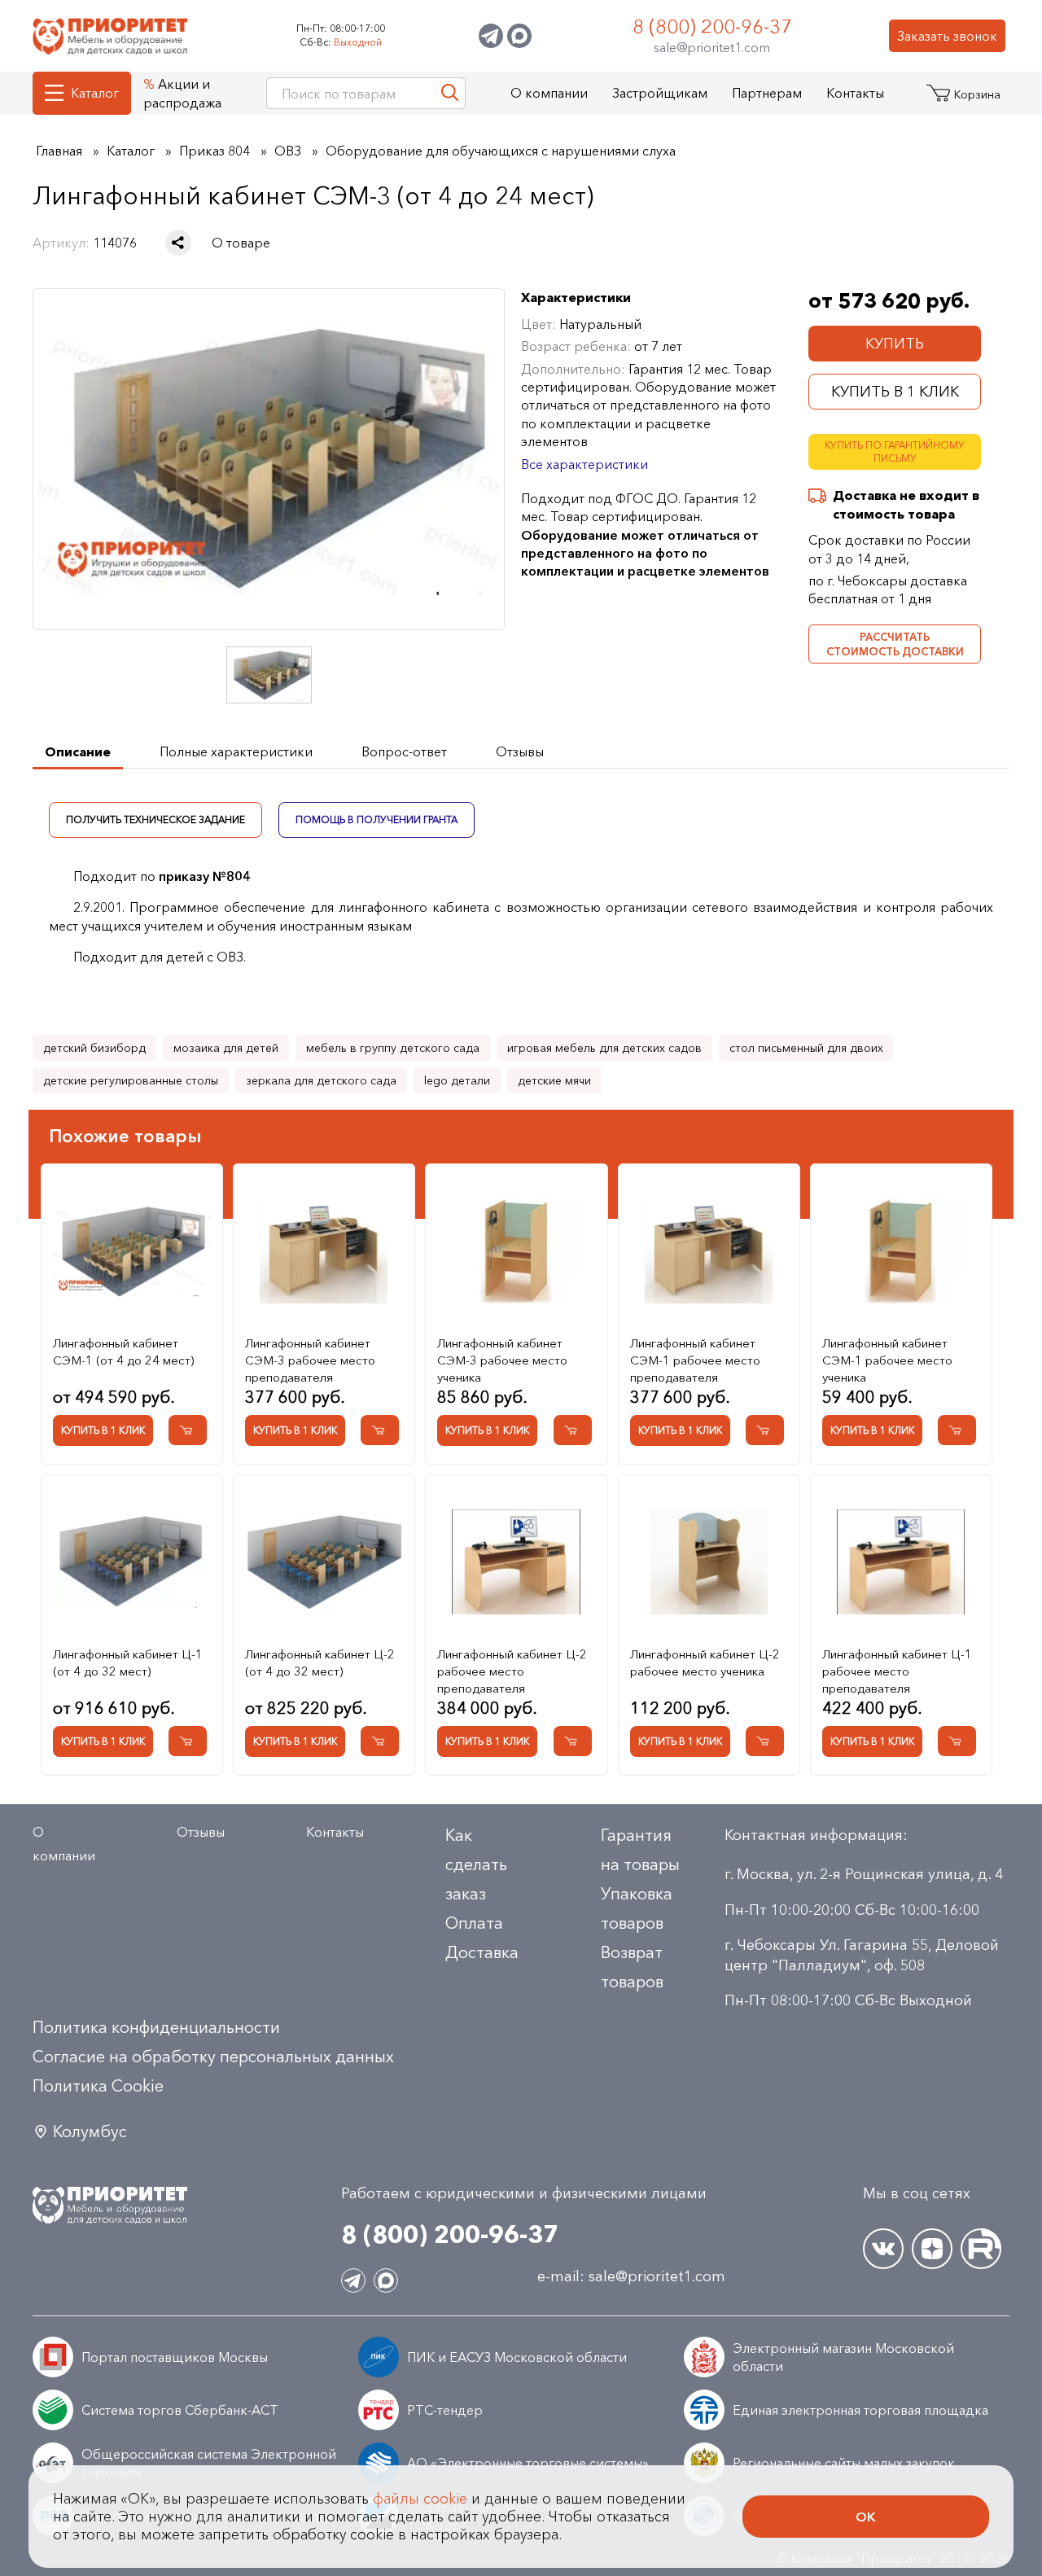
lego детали (457, 1080)
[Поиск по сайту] (450, 93)
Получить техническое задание (155, 819)
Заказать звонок (947, 36)
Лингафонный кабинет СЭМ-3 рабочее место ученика (502, 1360)
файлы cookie (420, 2499)
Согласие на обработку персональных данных (213, 2057)
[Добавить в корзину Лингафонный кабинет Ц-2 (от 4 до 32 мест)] (380, 1741)
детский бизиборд (94, 1048)
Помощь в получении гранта (377, 819)
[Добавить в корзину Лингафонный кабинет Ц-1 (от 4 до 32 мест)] (188, 1741)
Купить (895, 344)
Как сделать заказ (476, 1864)
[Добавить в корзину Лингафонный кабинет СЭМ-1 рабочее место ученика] (957, 1430)
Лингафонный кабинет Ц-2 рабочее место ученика (705, 1663)
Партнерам (767, 93)
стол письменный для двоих (806, 1048)
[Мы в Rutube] (981, 2249)
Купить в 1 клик (895, 392)
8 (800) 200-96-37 (712, 26)
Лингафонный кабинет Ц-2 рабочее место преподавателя (512, 1671)
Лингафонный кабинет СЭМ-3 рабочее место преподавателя (310, 1360)
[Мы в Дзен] (932, 2249)
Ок (866, 2517)
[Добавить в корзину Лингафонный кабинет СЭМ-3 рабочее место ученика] (573, 1430)
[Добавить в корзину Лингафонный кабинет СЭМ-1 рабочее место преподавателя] (765, 1430)
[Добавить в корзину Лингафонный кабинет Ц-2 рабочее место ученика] (765, 1741)
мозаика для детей (226, 1048)
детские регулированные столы (131, 1080)
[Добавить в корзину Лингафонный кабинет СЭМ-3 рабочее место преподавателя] (380, 1430)
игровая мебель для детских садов (604, 1048)
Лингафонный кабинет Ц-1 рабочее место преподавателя (897, 1671)
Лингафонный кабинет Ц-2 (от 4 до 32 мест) (320, 1663)
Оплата (474, 1923)
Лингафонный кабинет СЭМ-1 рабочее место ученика (887, 1360)
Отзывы (201, 1832)
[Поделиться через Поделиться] (178, 243)
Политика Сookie (98, 2086)
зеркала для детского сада (321, 1080)
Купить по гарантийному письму (895, 452)
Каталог (95, 93)
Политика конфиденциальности (156, 2027)
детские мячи (554, 1080)
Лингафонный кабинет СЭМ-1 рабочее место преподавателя (695, 1360)
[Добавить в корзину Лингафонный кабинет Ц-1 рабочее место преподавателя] (957, 1741)
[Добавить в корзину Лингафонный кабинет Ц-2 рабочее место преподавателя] (573, 1741)
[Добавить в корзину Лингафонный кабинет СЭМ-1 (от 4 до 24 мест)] (188, 1430)
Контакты (855, 93)
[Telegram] (491, 36)
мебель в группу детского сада (393, 1048)
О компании (549, 93)
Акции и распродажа (182, 93)
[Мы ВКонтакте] (883, 2249)
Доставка (482, 1952)
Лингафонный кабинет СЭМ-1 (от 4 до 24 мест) (123, 1352)
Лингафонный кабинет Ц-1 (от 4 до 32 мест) (128, 1663)
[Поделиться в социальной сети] (178, 243)
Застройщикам (660, 93)
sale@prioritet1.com (712, 47)
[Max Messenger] (519, 36)
